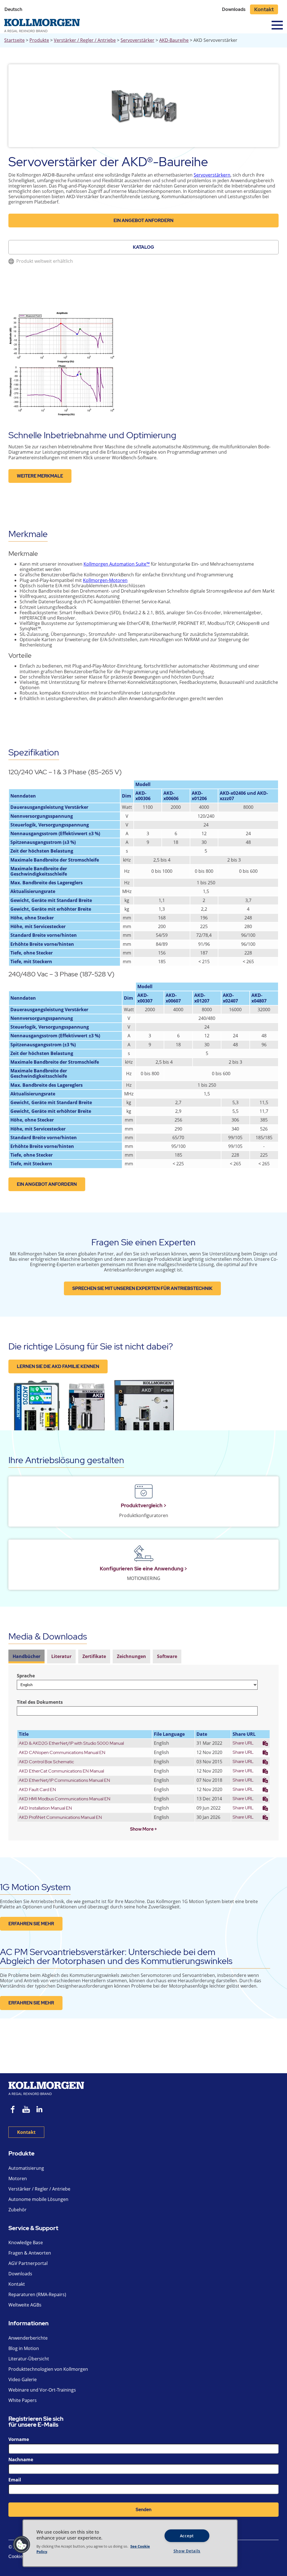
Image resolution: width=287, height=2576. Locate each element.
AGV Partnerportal (28, 2263)
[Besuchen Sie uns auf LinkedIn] (41, 2110)
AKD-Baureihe (174, 40)
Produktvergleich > (144, 1505)
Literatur (61, 1656)
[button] (22, 2545)
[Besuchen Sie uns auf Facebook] (13, 2110)
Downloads (234, 9)
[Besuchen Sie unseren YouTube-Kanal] (26, 2110)
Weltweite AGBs (25, 2305)
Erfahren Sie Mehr (31, 1924)
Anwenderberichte (28, 2338)
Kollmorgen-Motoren (105, 580)
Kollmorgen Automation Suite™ (117, 564)
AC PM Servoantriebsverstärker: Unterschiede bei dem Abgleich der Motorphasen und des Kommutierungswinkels (116, 1956)
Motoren (18, 2178)
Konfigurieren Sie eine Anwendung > (143, 1569)
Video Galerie (23, 2379)
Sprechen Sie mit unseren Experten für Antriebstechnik (142, 1288)
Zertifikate (94, 1656)
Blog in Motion (24, 2348)
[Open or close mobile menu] (277, 25)
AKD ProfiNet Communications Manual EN (60, 1817)
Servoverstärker (137, 40)
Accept (187, 2536)
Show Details (187, 2551)
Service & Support (33, 2228)
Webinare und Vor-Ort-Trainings (42, 2390)
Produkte (39, 40)
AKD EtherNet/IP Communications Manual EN (64, 1780)
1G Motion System (35, 1887)
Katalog (143, 247)
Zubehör (18, 2210)
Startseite (14, 40)
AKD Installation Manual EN (45, 1808)
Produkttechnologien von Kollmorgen (48, 2369)
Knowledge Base (26, 2242)
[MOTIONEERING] (143, 1555)
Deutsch (13, 9)
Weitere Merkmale (40, 476)
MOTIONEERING (144, 1578)
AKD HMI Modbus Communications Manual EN (65, 1799)
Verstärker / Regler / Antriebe (85, 40)
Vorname (19, 2439)
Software (167, 1656)
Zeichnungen (131, 1656)
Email (15, 2480)
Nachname (21, 2459)
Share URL (243, 1743)
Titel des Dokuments (40, 1702)
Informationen (28, 2323)
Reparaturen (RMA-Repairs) (37, 2294)
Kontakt (264, 9)
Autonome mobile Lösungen (38, 2199)
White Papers (23, 2400)
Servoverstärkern (212, 175)
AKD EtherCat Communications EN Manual (61, 1771)
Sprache (26, 1676)
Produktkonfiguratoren (144, 1515)
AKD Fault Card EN (37, 1790)
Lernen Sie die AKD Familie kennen (58, 1366)
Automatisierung (26, 2168)
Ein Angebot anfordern (143, 221)
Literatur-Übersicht (29, 2359)
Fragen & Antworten (30, 2253)
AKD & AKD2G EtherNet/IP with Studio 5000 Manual (71, 1743)
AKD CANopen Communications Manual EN (62, 1752)
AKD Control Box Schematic (46, 1762)
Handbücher (26, 1656)
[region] (130, 2543)
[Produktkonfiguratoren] (143, 1492)
